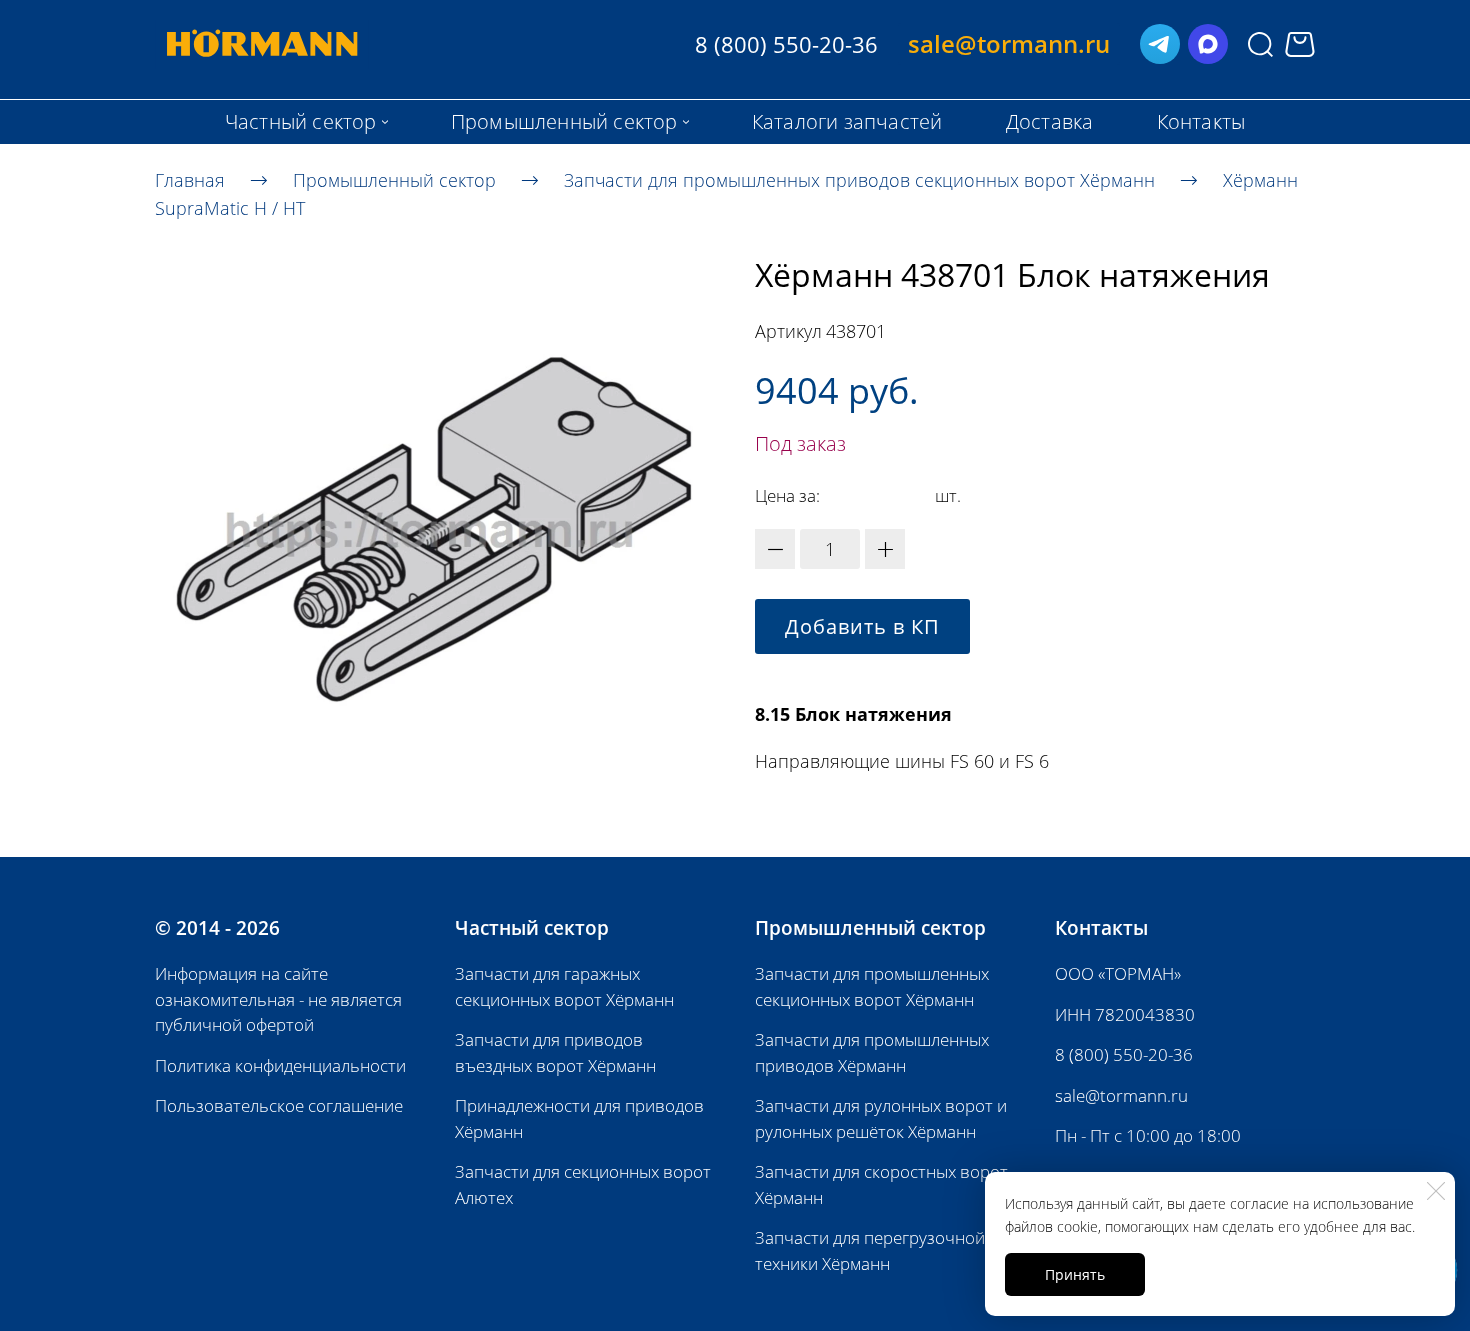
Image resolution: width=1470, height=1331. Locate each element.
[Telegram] (1160, 44)
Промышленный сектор (394, 179)
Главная (190, 179)
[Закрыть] (1436, 1191)
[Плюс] (885, 549)
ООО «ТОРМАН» (1118, 973)
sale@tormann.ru (1121, 1095)
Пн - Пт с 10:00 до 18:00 (1148, 1135)
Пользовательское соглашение (279, 1105)
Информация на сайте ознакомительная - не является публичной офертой (278, 999)
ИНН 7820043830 (1125, 1014)
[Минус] (775, 549)
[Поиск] (1260, 44)
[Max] (1208, 44)
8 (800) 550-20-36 (1124, 1054)
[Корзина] (1300, 44)
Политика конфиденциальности (280, 1065)
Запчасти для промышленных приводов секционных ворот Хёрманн (859, 179)
